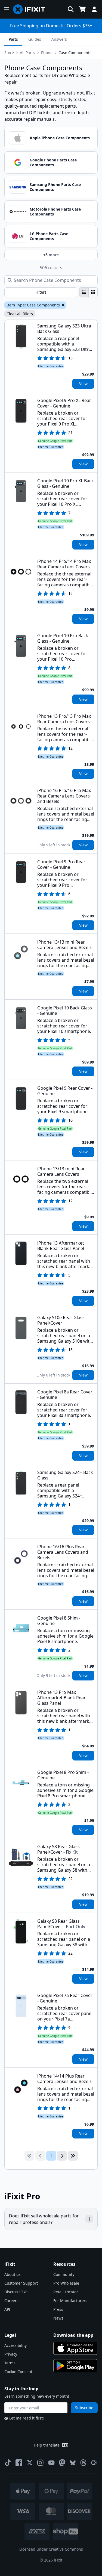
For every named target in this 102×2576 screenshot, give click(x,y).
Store (9, 53)
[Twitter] (30, 2463)
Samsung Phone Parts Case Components (55, 187)
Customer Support (21, 2283)
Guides (35, 39)
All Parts (27, 53)
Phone (47, 53)
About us (13, 2274)
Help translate (47, 2445)
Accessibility (16, 2345)
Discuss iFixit (16, 2292)
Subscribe (84, 2408)
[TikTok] (8, 2463)
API (7, 2309)
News (58, 2318)
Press (58, 2309)
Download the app (73, 2335)
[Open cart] (82, 9)
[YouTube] (51, 2463)
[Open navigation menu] (7, 9)
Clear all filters (20, 314)
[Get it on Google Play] (75, 2366)
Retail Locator (66, 2292)
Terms (10, 2363)
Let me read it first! (27, 2418)
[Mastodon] (62, 2463)
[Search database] (71, 9)
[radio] (84, 292)
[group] (89, 292)
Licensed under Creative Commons (51, 2549)
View (83, 384)
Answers (59, 39)
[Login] (94, 9)
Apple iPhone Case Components (60, 138)
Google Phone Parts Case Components (53, 162)
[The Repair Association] (94, 2463)
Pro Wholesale (66, 2283)
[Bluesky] (73, 2463)
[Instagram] (41, 2463)
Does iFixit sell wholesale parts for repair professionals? (44, 2219)
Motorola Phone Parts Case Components (55, 212)
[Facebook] (19, 2463)
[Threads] (83, 2463)
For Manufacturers (70, 2301)
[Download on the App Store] (75, 2348)
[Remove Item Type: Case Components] (63, 305)
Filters (41, 292)
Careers (11, 2301)
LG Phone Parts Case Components (49, 236)
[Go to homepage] (31, 9)
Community (64, 2274)
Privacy (11, 2354)
